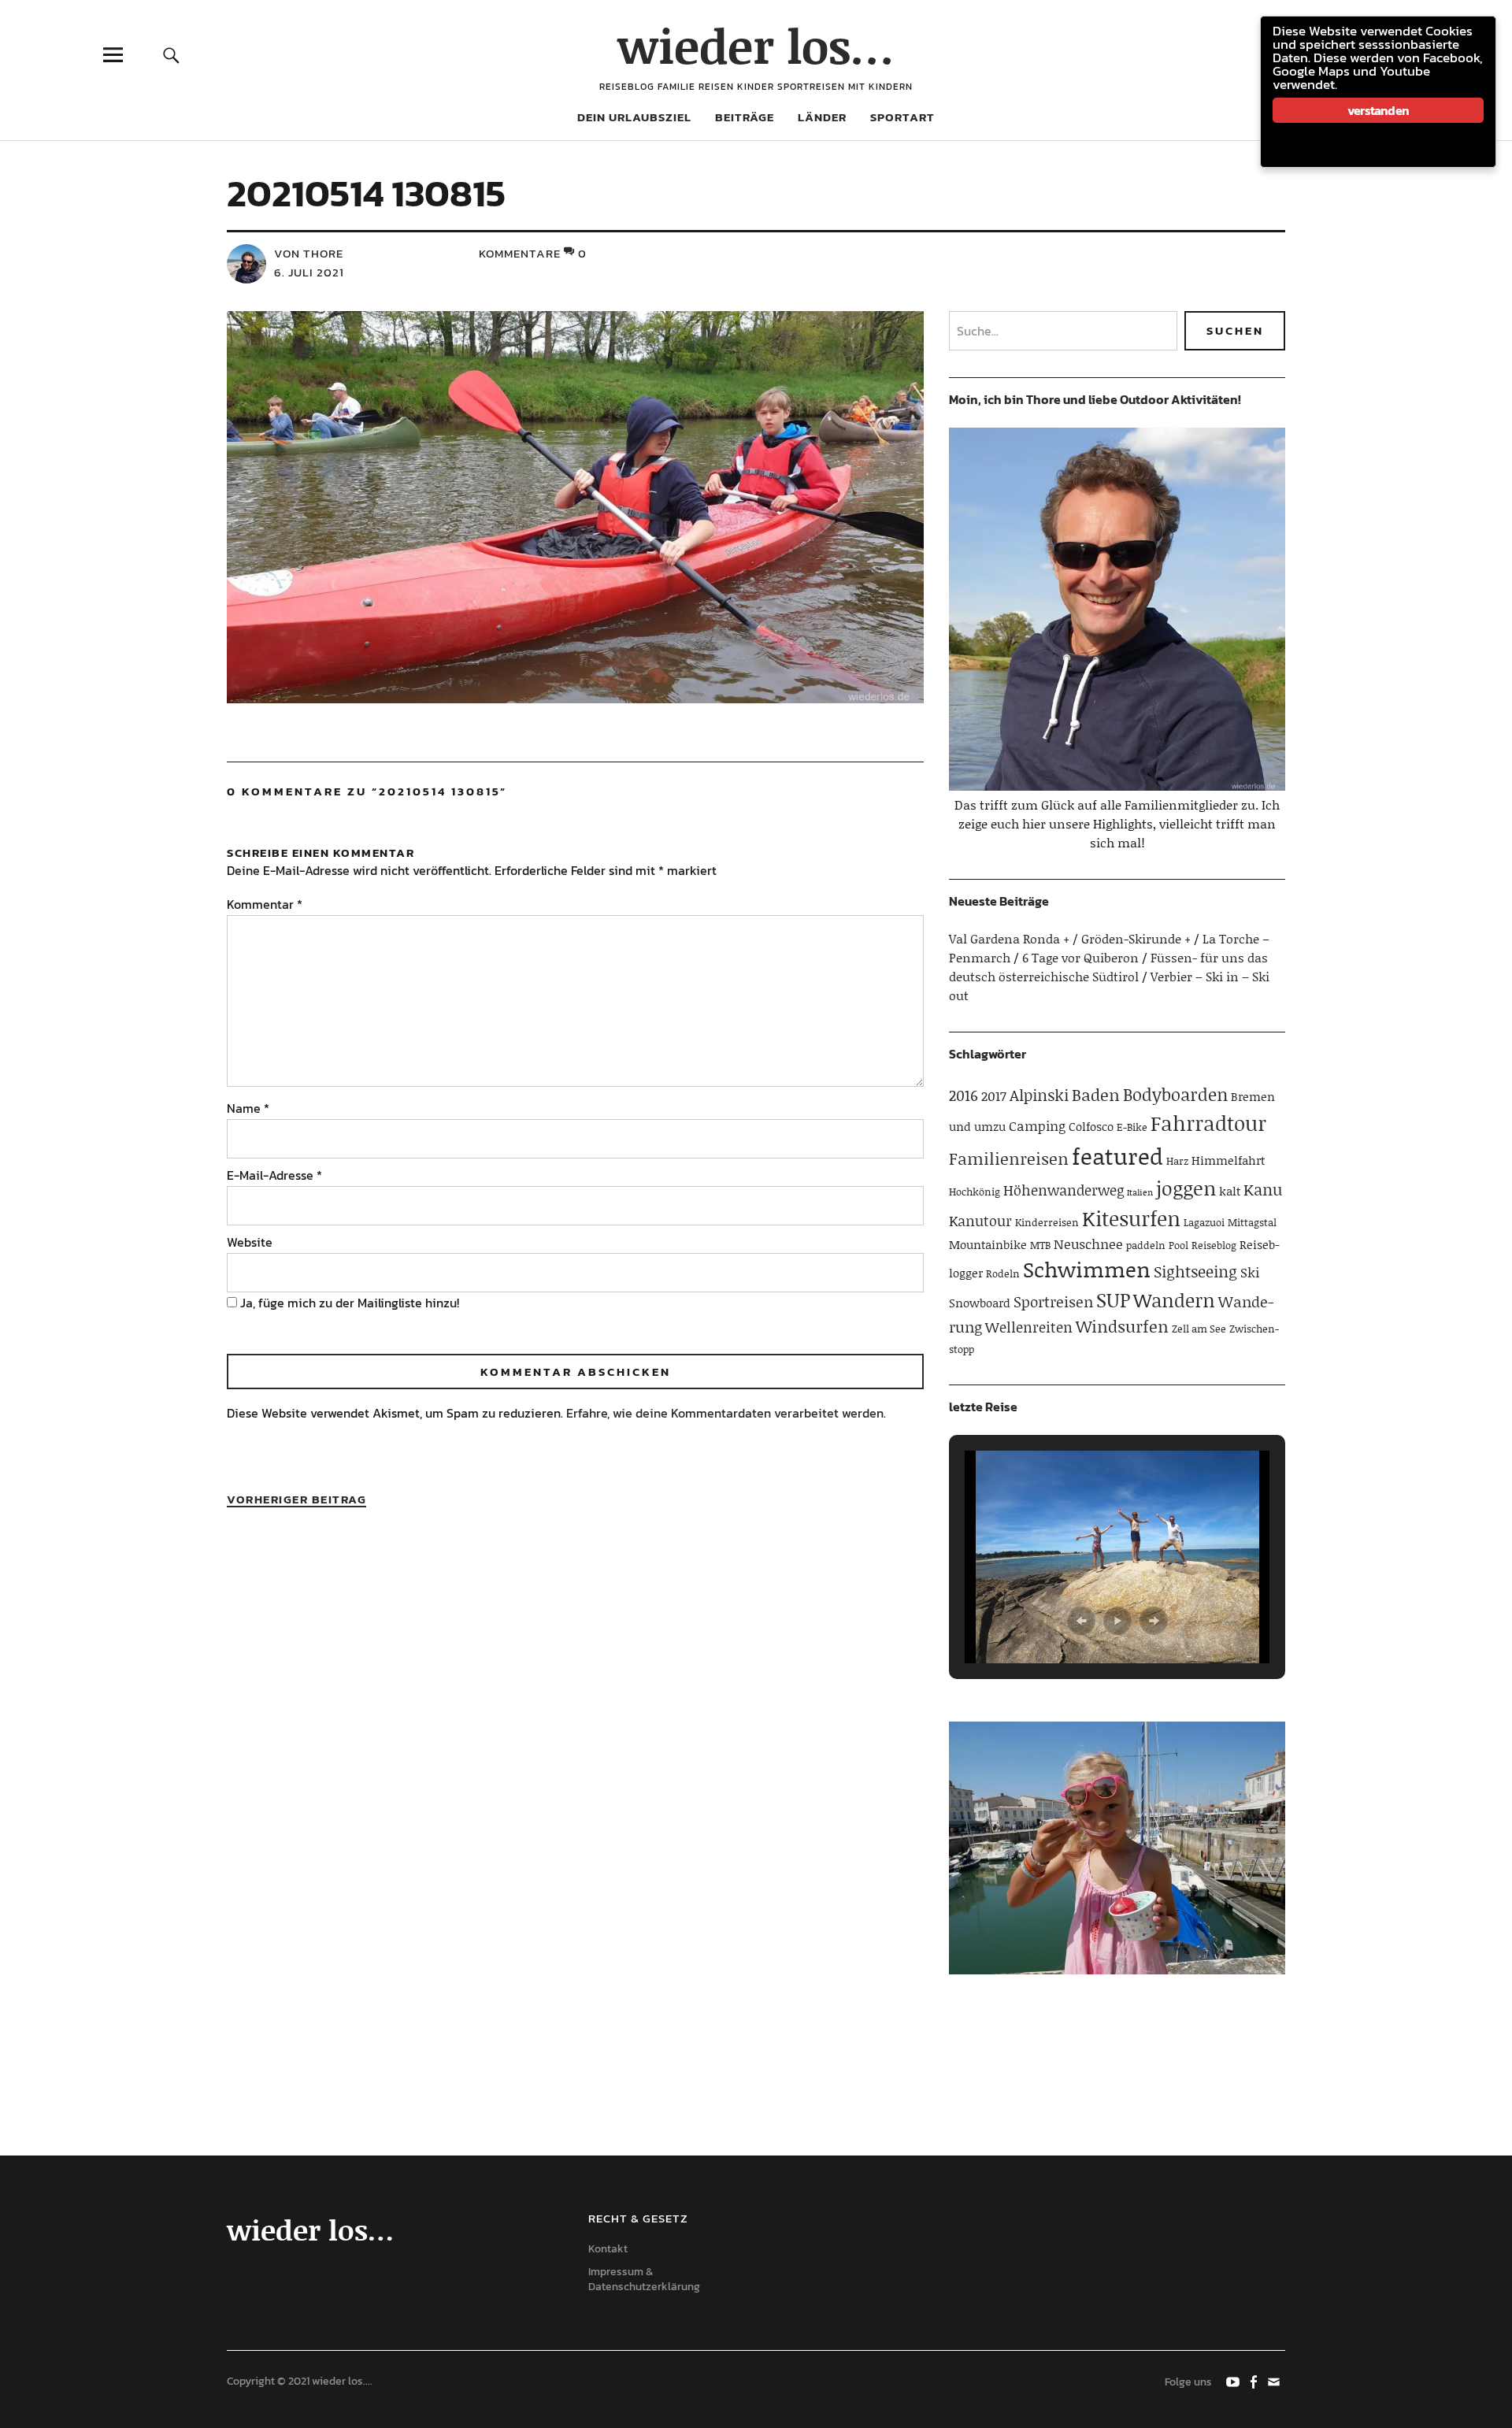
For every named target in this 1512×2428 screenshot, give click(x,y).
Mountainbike (988, 1244)
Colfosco (1091, 1126)
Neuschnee (1088, 1244)
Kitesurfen (1131, 1218)
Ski (1250, 1272)
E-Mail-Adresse (274, 1175)
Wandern (1174, 1300)
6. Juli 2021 (309, 272)
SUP (1113, 1300)
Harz (1177, 1161)
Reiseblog (1214, 1245)
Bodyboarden (1175, 1094)
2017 (994, 1095)
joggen (1186, 1188)
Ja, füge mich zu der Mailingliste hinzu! (348, 1303)
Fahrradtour (1208, 1123)
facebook (1254, 2381)
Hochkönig (975, 1192)
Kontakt (608, 2249)
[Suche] (171, 55)
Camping (1037, 1125)
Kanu (1263, 1189)
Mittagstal (1252, 1222)
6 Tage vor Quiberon (1080, 957)
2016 (964, 1095)
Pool (1178, 1245)
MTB (1040, 1245)
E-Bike (1132, 1127)
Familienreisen (1009, 1158)
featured (1117, 1156)
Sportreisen (1053, 1301)
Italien (1140, 1192)
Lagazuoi (1204, 1222)
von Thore (309, 253)
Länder (822, 117)
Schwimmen (1087, 1269)
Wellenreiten (1029, 1327)
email (1275, 2381)
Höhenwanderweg (1064, 1190)
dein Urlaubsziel (634, 117)
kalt (1230, 1191)
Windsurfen (1122, 1326)
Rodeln (1003, 1273)
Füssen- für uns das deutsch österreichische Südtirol (1108, 967)
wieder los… (756, 45)
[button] (1081, 1621)
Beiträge (745, 117)
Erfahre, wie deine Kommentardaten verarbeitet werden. (726, 1413)
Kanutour (980, 1221)
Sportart (902, 117)
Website (250, 1242)
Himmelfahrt (1228, 1160)
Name (248, 1108)
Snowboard (980, 1303)
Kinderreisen (1047, 1222)
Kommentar (265, 904)
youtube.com (1234, 2381)
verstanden (1378, 110)
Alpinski (1039, 1095)
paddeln (1146, 1245)
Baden (1096, 1095)
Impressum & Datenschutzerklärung (644, 2279)
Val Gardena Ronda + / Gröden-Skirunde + (1070, 938)
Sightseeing (1195, 1271)
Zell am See (1199, 1329)
